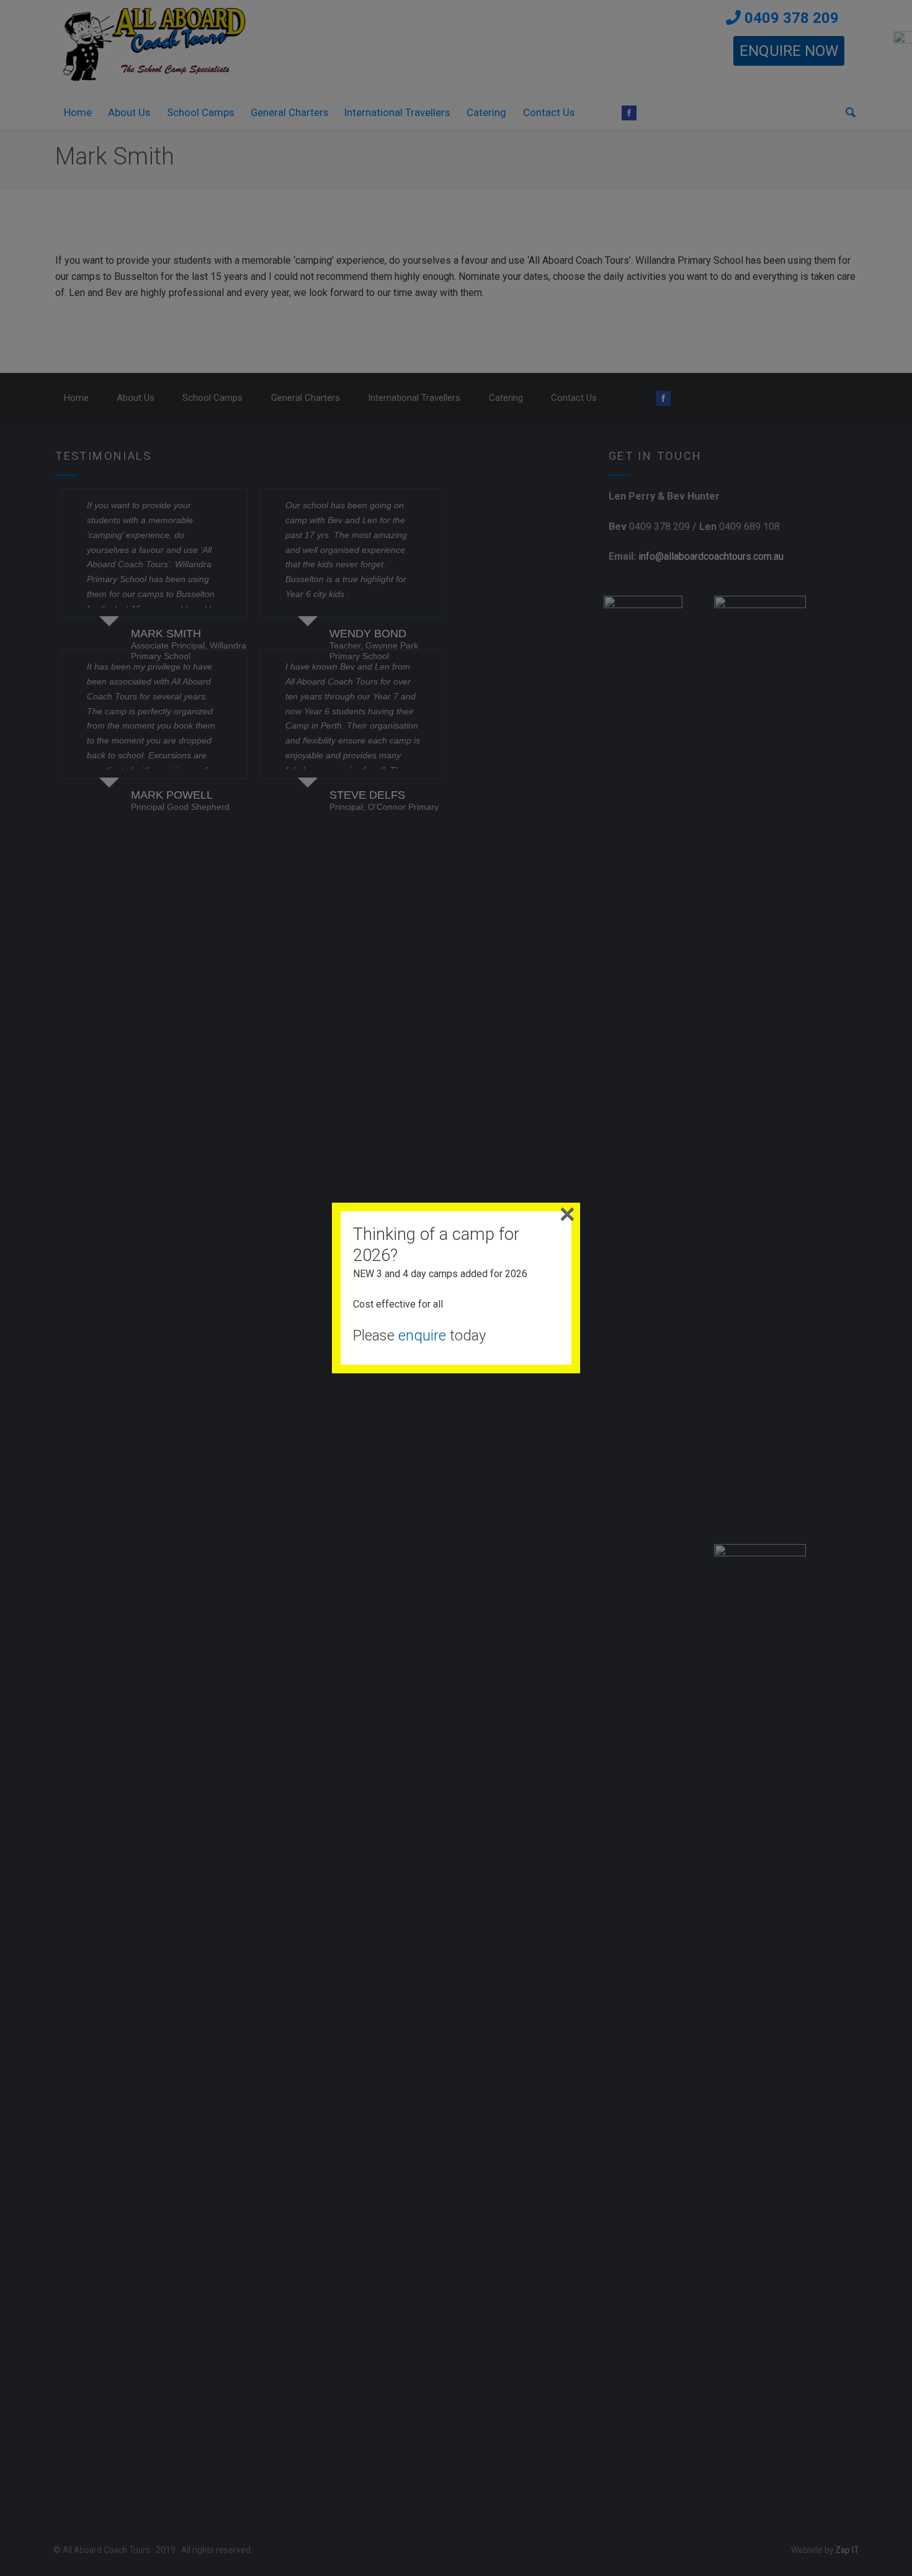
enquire (422, 1335)
